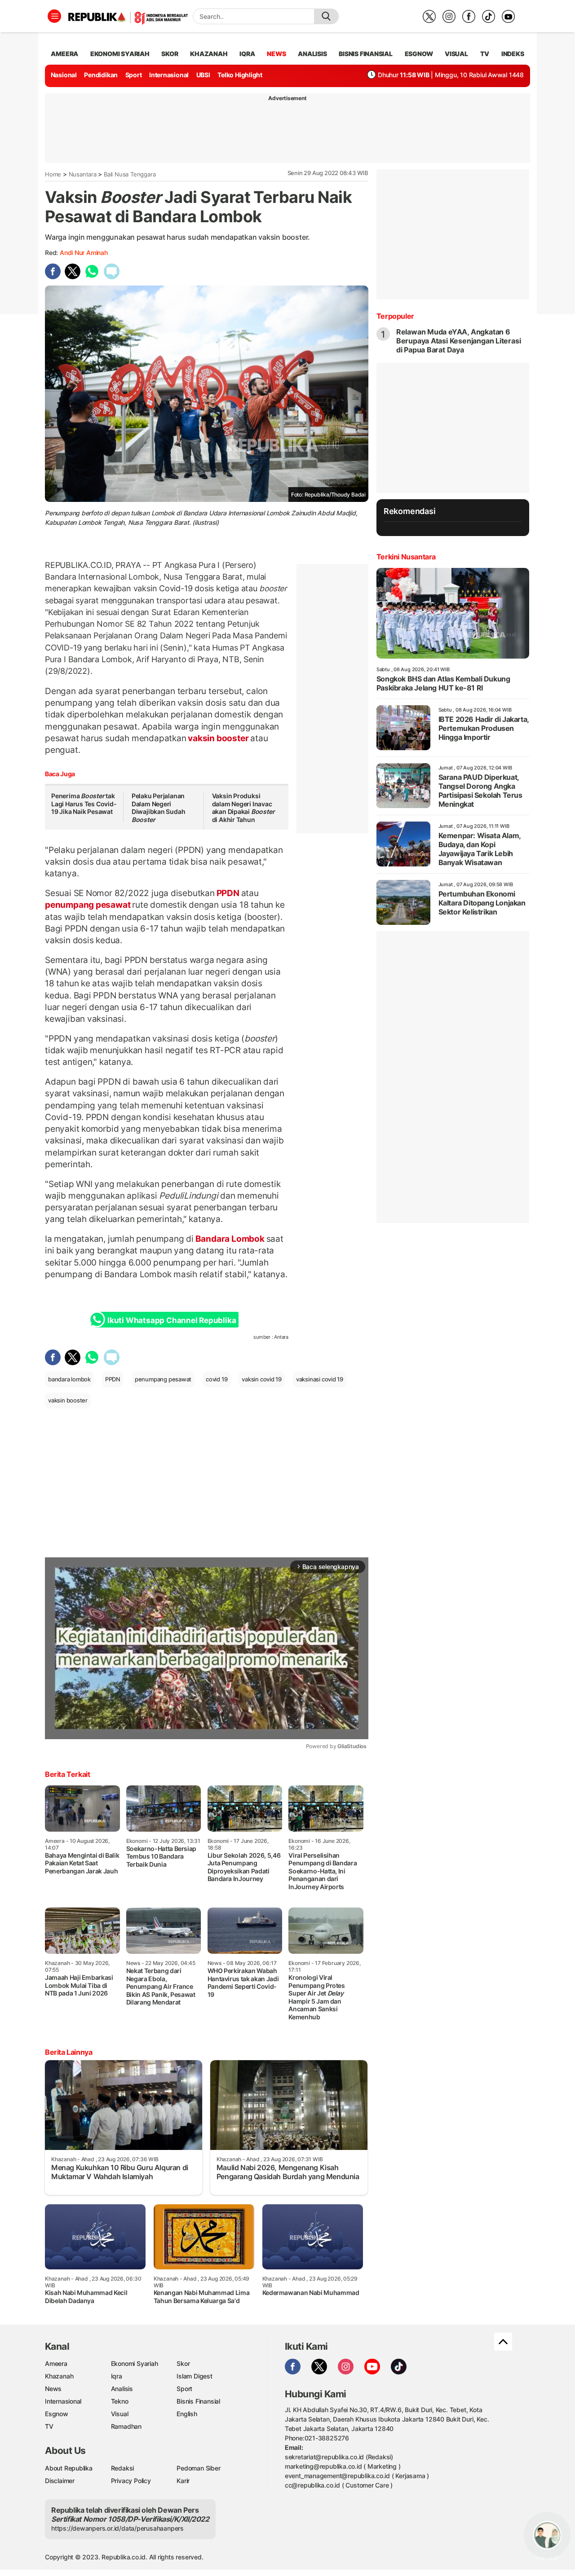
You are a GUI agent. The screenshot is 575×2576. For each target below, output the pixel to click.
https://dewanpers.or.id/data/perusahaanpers (117, 2528)
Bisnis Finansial (366, 54)
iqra (247, 54)
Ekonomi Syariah (120, 54)
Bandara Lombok (230, 1239)
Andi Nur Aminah (84, 253)
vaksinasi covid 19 (320, 1379)
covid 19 (217, 1379)
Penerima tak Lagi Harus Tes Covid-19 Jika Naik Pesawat (84, 804)
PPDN (228, 893)
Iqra (117, 2376)
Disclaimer (60, 2481)
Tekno (120, 2401)
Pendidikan (101, 75)
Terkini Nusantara (406, 557)
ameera (64, 54)
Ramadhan (126, 2426)
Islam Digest (194, 2376)
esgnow (419, 54)
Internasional (169, 75)
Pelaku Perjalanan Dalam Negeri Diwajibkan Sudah (159, 808)
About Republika (69, 2468)
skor (170, 54)
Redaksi (123, 2468)
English (187, 2414)
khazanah (209, 54)
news (276, 54)
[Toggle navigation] (54, 16)
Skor (183, 2363)
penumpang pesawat (88, 905)
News (53, 2389)
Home (53, 174)
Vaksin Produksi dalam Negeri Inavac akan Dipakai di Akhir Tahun (243, 808)
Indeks (513, 54)
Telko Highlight (240, 75)
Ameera (56, 2363)
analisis (312, 54)
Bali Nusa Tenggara (130, 174)
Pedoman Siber (198, 2468)
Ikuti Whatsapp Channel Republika (172, 1320)
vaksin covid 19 (262, 1379)
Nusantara (83, 174)
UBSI (203, 75)
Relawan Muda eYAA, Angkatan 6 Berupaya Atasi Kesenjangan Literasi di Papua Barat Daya (459, 341)
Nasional (64, 75)
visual (456, 54)
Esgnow (57, 2414)
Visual (120, 2414)
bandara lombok (69, 1379)
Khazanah (59, 2376)
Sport (134, 75)
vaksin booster (219, 738)
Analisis (122, 2389)
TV (485, 54)
